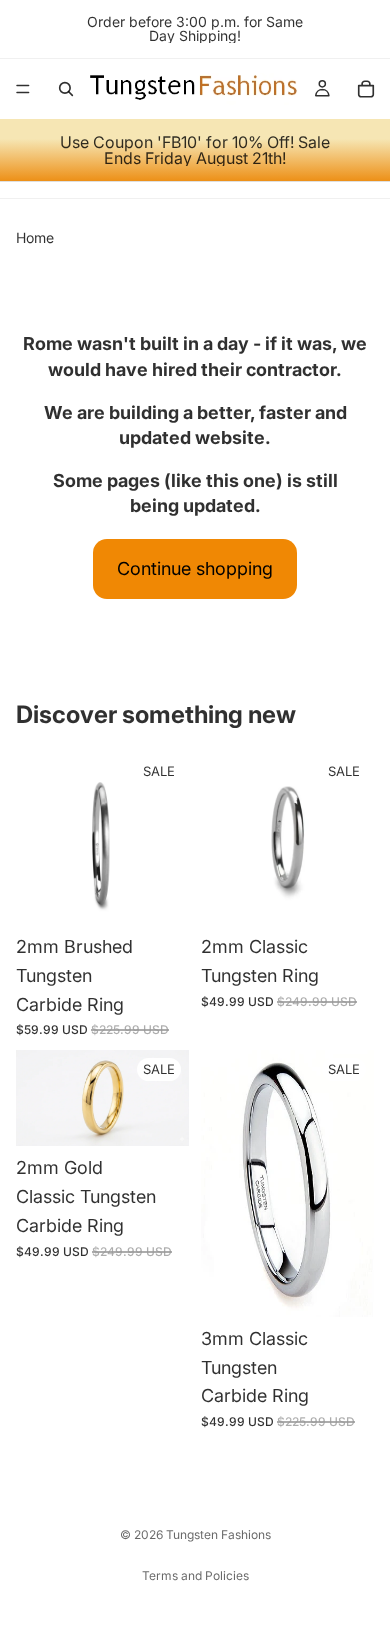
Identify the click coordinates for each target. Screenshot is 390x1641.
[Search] (66, 89)
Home (35, 237)
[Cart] (366, 89)
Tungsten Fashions (218, 1534)
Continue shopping (195, 568)
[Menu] (23, 89)
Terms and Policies (195, 1575)
